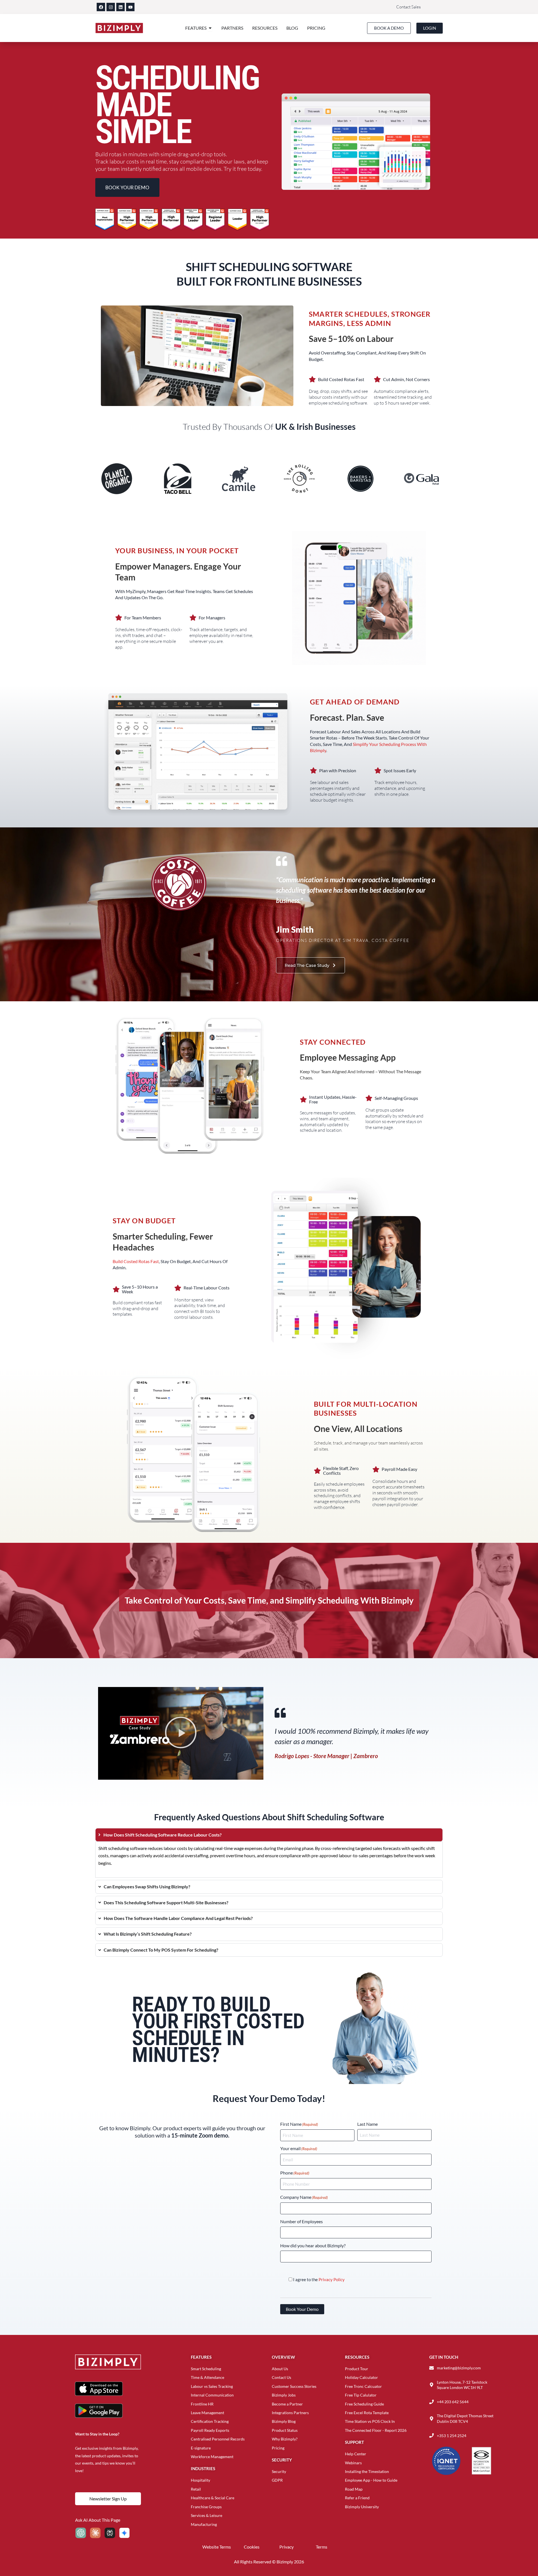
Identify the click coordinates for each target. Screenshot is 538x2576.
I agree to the (319, 2279)
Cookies (252, 2547)
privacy (287, 2547)
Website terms (217, 2547)
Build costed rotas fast (136, 1261)
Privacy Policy (332, 2279)
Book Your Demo (302, 2309)
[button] (181, 1733)
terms (322, 2547)
